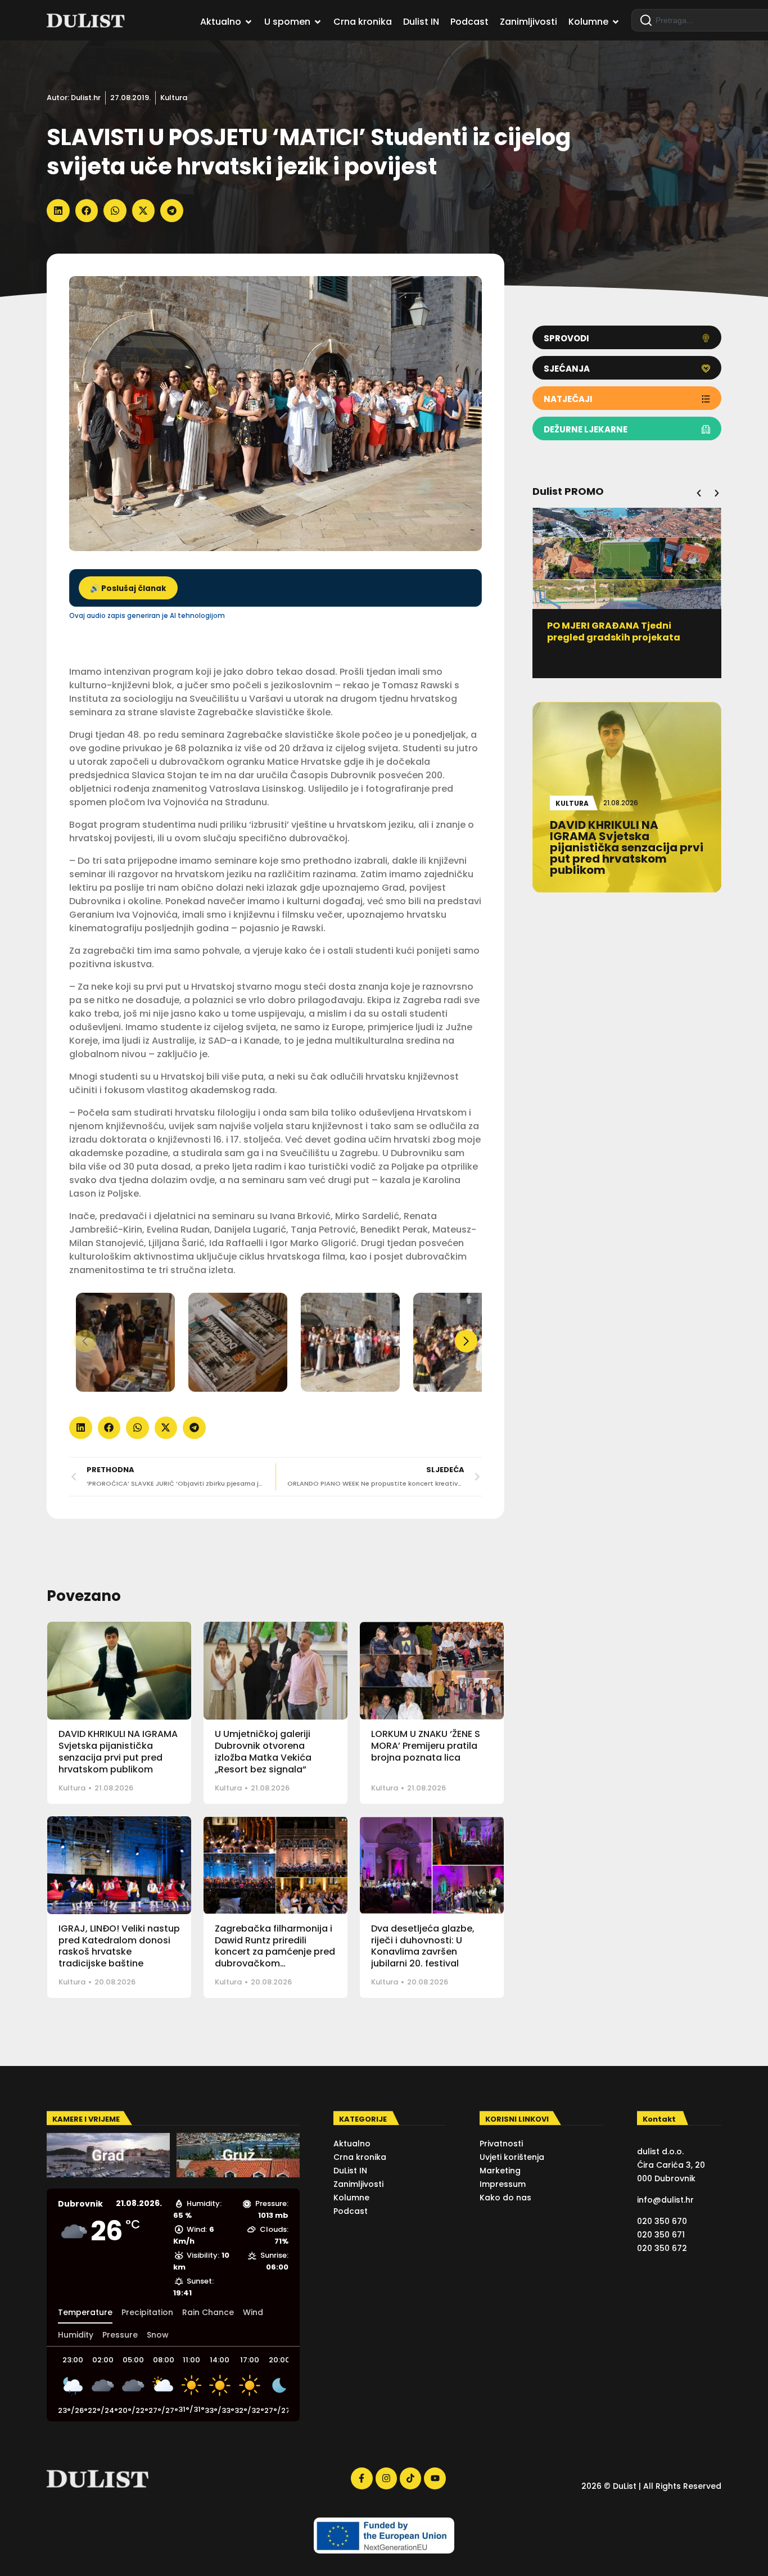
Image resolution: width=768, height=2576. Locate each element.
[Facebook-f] (362, 2478)
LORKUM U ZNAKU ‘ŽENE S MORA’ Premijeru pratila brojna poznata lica (426, 1746)
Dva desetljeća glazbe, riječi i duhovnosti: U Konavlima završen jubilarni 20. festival (423, 1946)
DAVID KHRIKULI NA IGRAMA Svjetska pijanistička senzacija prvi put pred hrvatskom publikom (118, 1751)
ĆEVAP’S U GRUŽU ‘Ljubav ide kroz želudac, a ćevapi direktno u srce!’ (626, 637)
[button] (58, 211)
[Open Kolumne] (616, 22)
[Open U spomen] (318, 22)
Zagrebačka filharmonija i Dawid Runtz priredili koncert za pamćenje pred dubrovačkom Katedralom (275, 1952)
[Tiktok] (410, 2478)
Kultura (174, 98)
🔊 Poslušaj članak (128, 588)
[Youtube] (435, 2478)
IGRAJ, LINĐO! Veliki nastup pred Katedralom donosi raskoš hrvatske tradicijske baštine (119, 1946)
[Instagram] (386, 2478)
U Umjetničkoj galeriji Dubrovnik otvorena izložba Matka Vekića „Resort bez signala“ (263, 1751)
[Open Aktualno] (249, 22)
